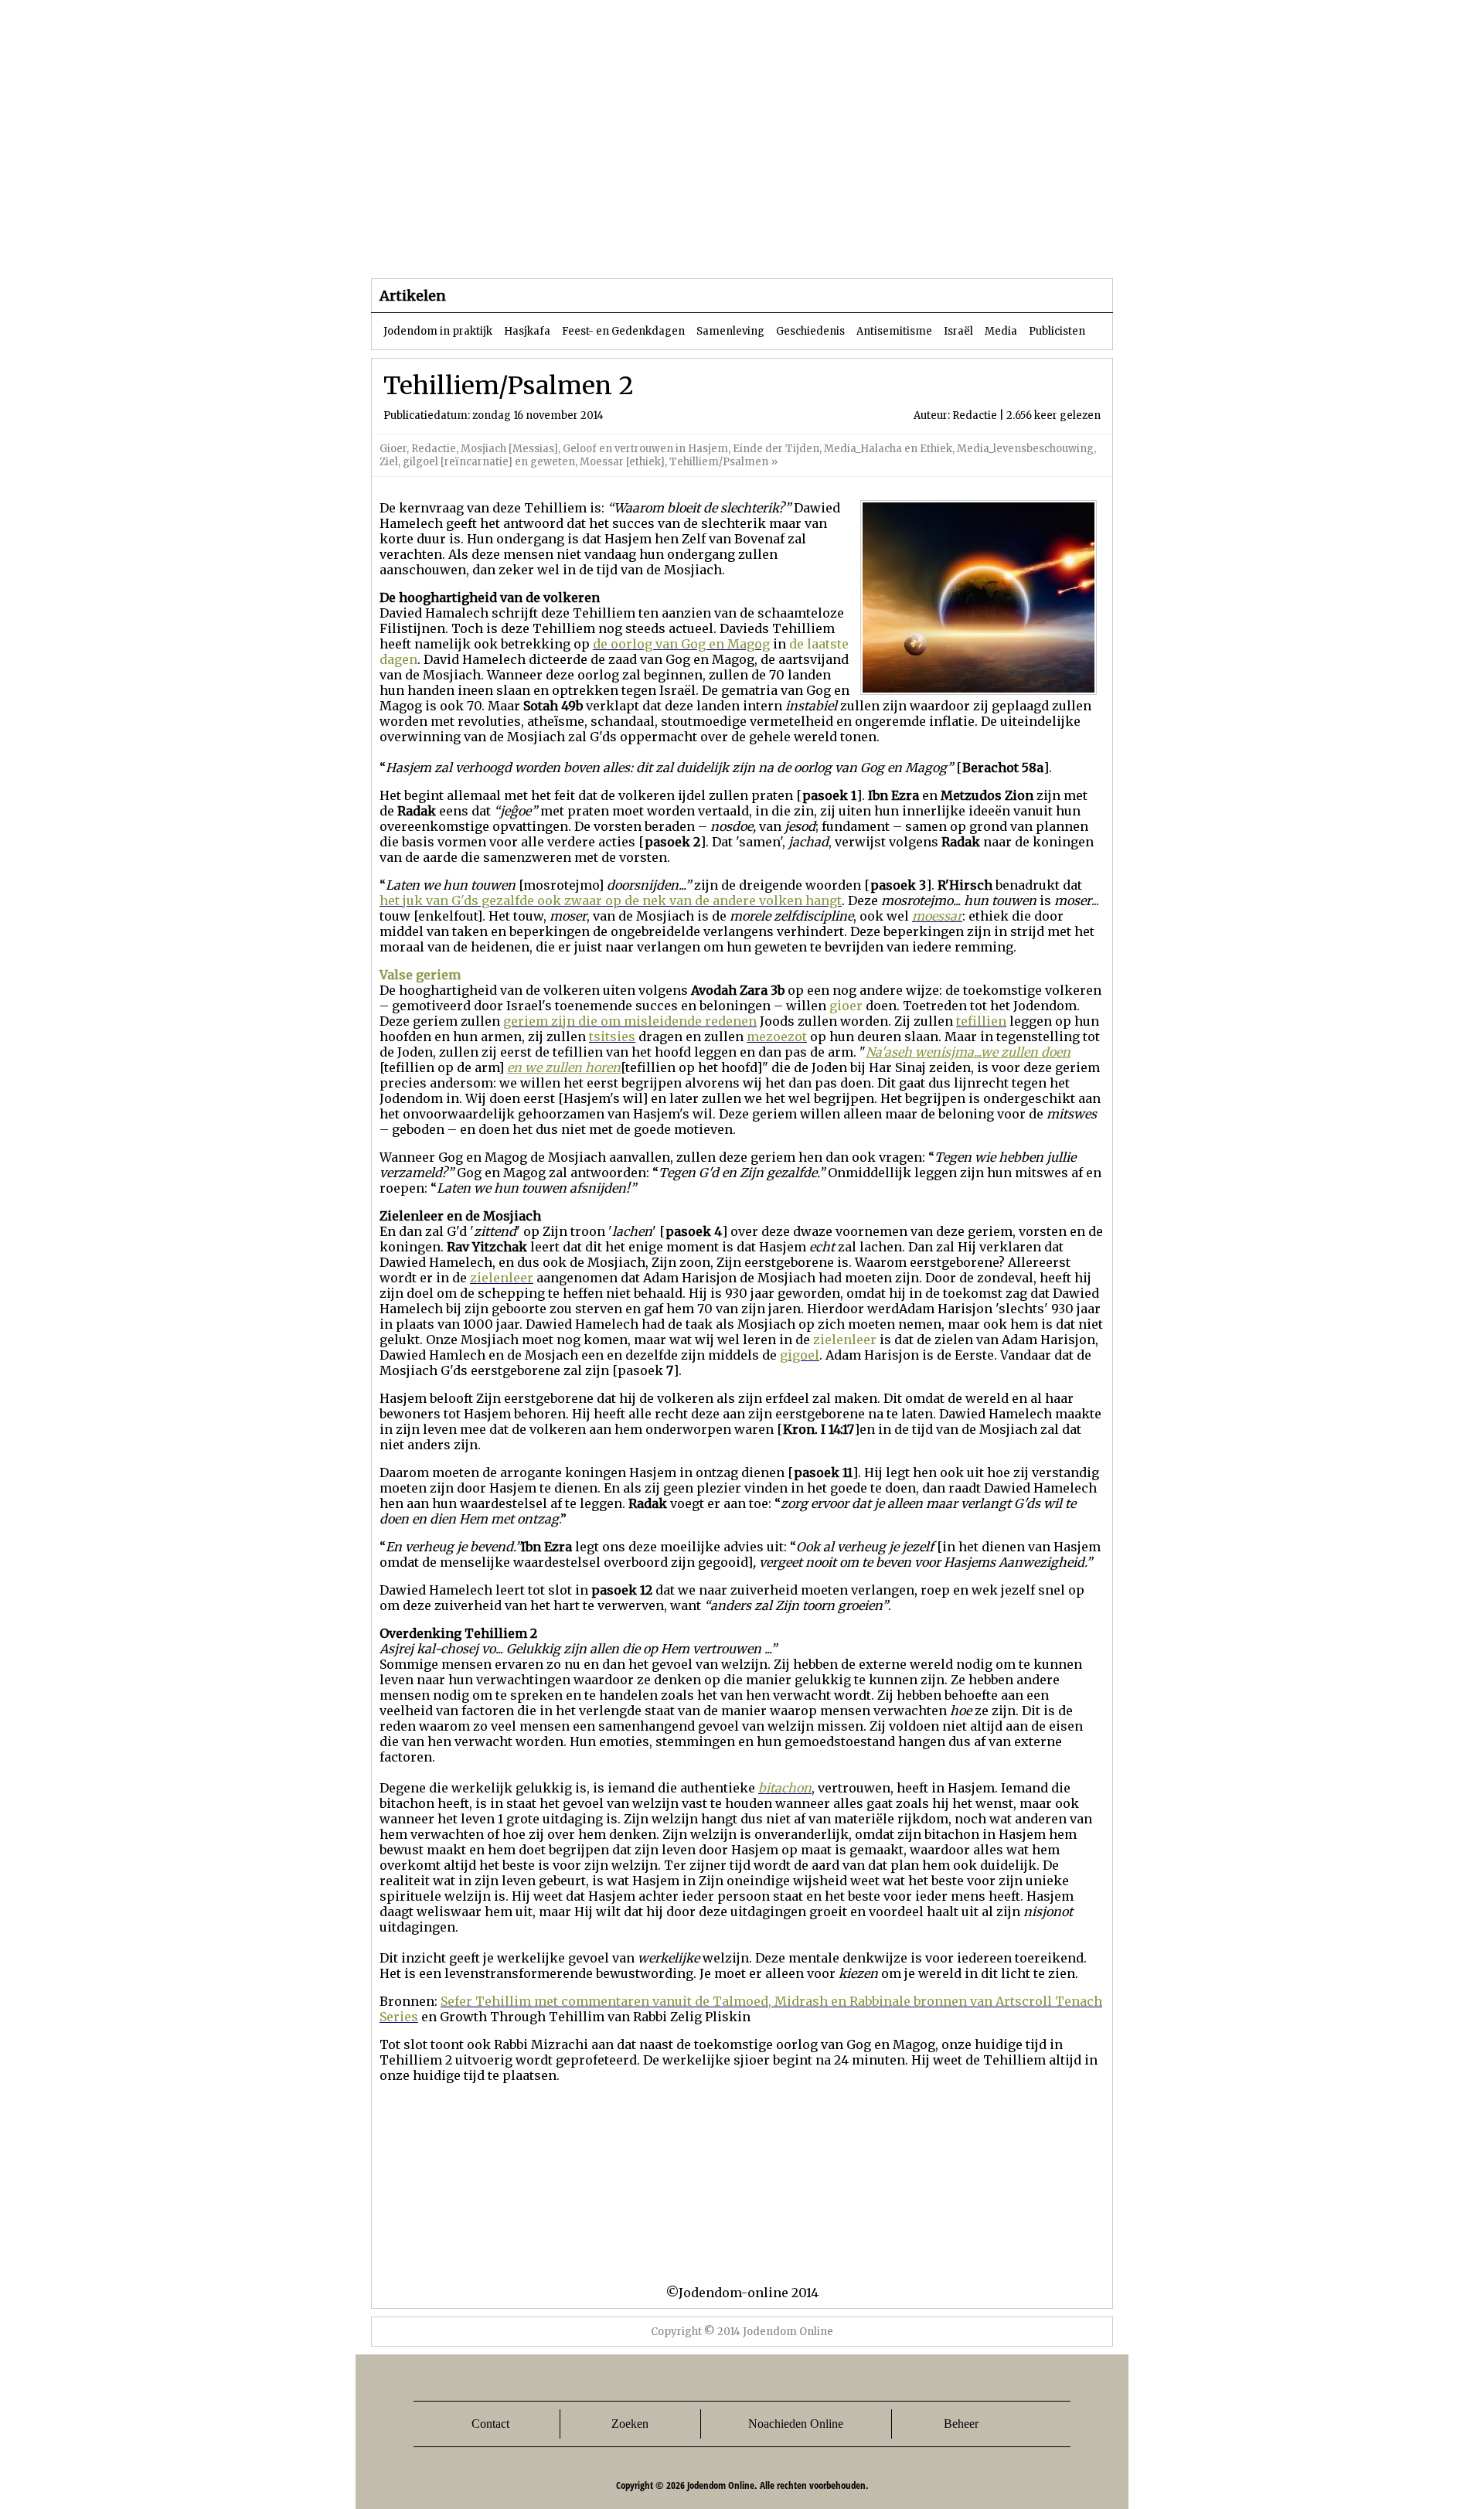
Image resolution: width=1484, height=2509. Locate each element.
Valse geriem (420, 975)
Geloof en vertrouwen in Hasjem (645, 449)
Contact (490, 2424)
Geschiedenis (810, 331)
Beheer (961, 2424)
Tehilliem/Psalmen (719, 462)
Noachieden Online (796, 2424)
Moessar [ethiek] (622, 462)
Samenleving (730, 331)
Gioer (393, 449)
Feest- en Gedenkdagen (623, 331)
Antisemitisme (894, 331)
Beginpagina (426, 247)
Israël (958, 331)
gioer (846, 1006)
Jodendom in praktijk (438, 331)
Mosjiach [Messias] (509, 449)
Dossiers (658, 247)
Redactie (434, 449)
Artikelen (559, 247)
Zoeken (630, 2424)
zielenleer (845, 1340)
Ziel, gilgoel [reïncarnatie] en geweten (477, 462)
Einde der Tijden (776, 449)
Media (1001, 331)
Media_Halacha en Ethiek (888, 449)
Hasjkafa (527, 331)
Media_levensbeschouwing (1025, 449)
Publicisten (1057, 331)
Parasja (753, 247)
